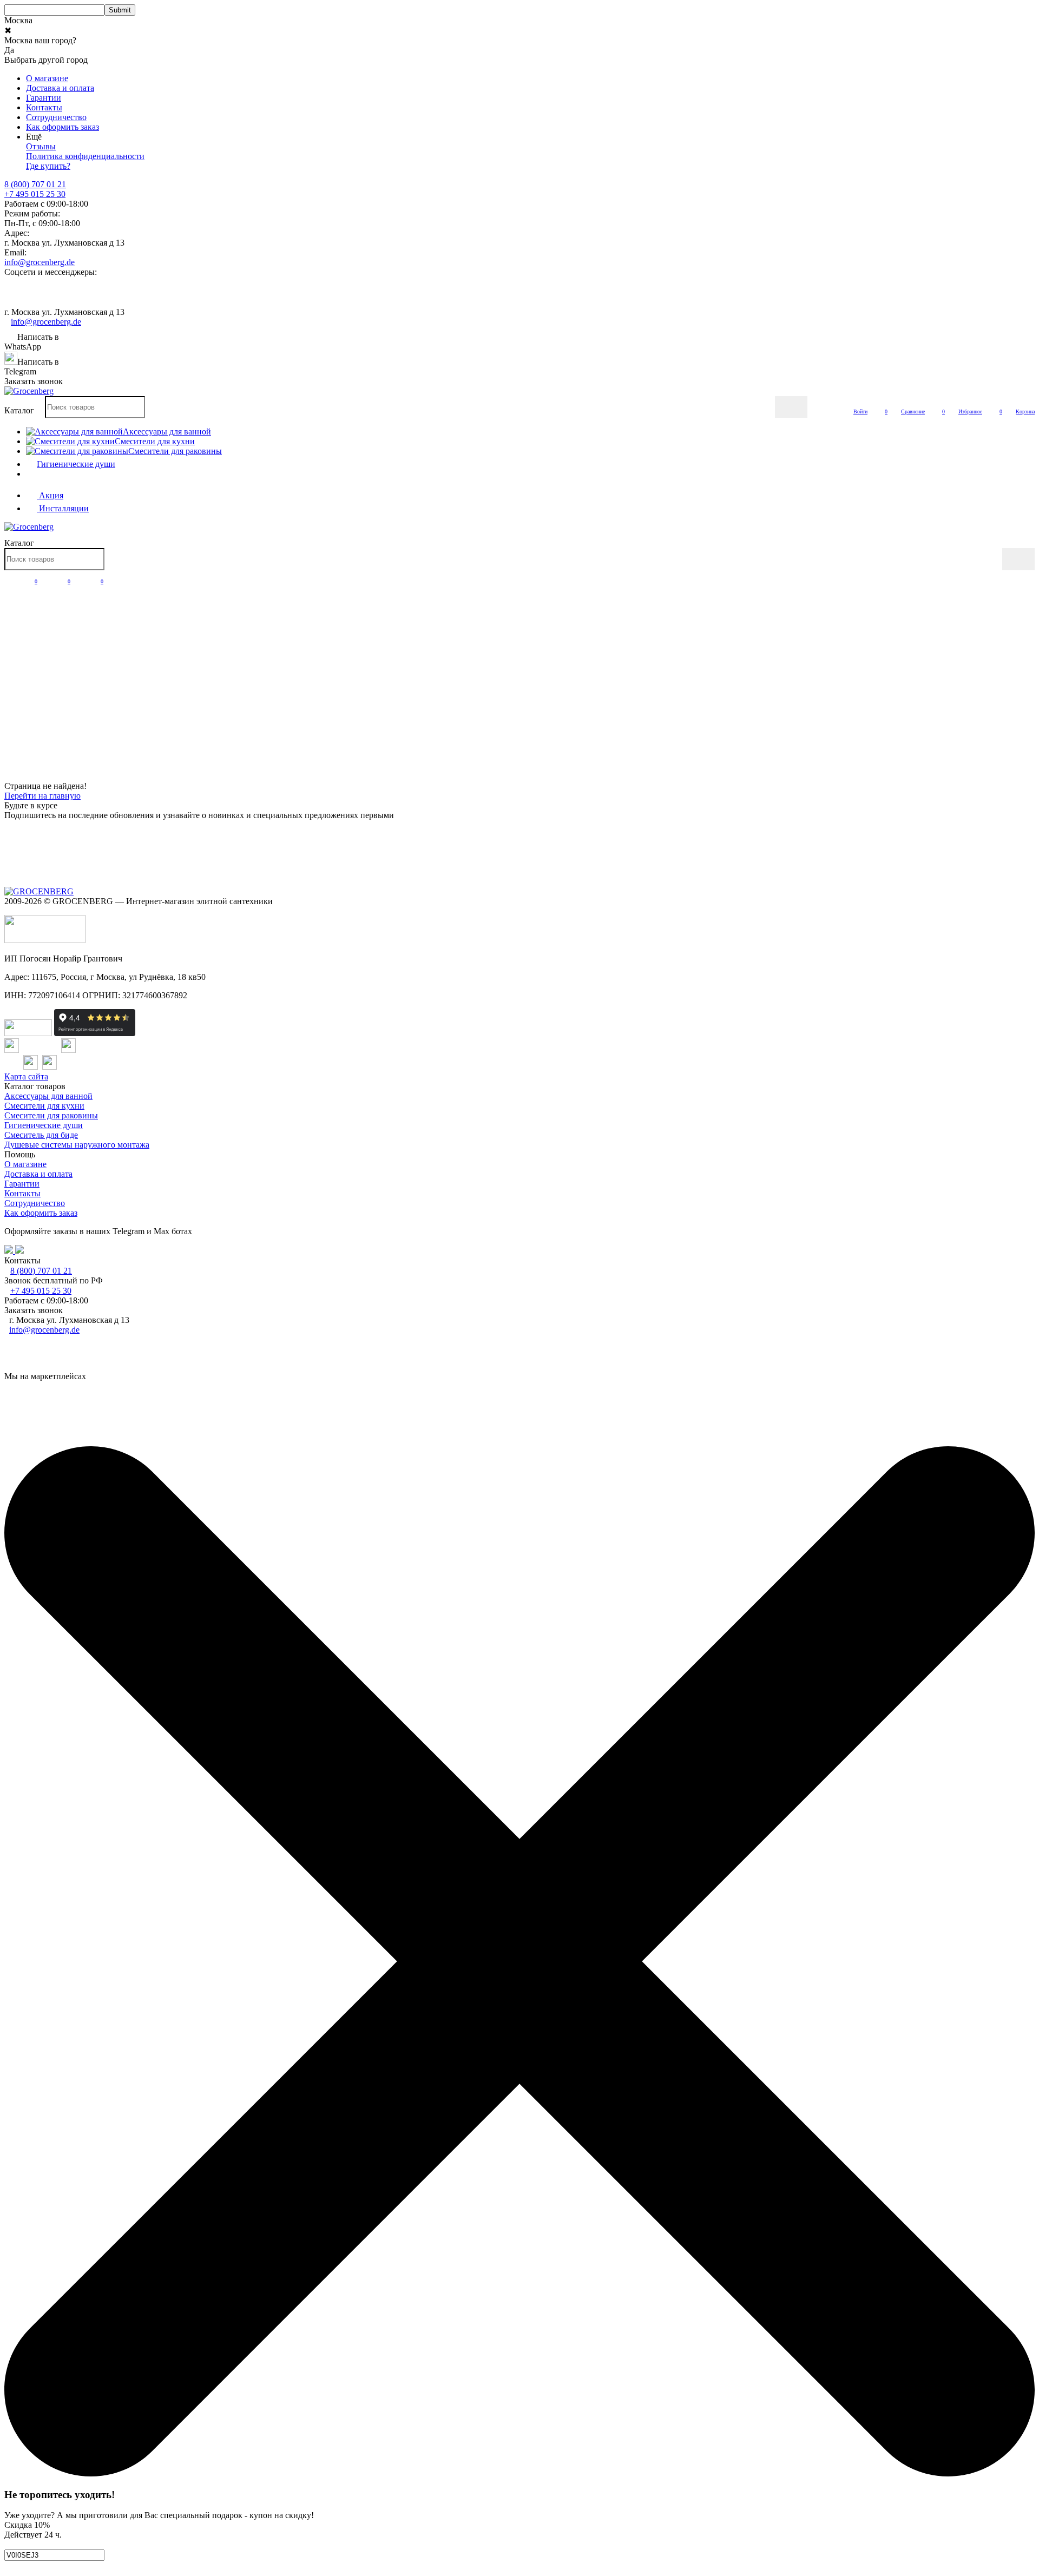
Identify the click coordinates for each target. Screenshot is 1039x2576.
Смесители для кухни (44, 1106)
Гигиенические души (44, 1125)
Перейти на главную (42, 796)
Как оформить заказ (63, 127)
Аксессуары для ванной (48, 1096)
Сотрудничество (56, 117)
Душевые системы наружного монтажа (77, 1145)
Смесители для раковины (51, 1115)
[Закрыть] (519, 2473)
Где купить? (48, 166)
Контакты (44, 107)
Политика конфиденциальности (85, 156)
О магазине (47, 78)
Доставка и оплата (60, 88)
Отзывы (41, 146)
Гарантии (44, 98)
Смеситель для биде (41, 1135)
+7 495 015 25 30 (35, 194)
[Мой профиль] (11, 581)
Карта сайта (26, 1076)
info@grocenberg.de (40, 262)
